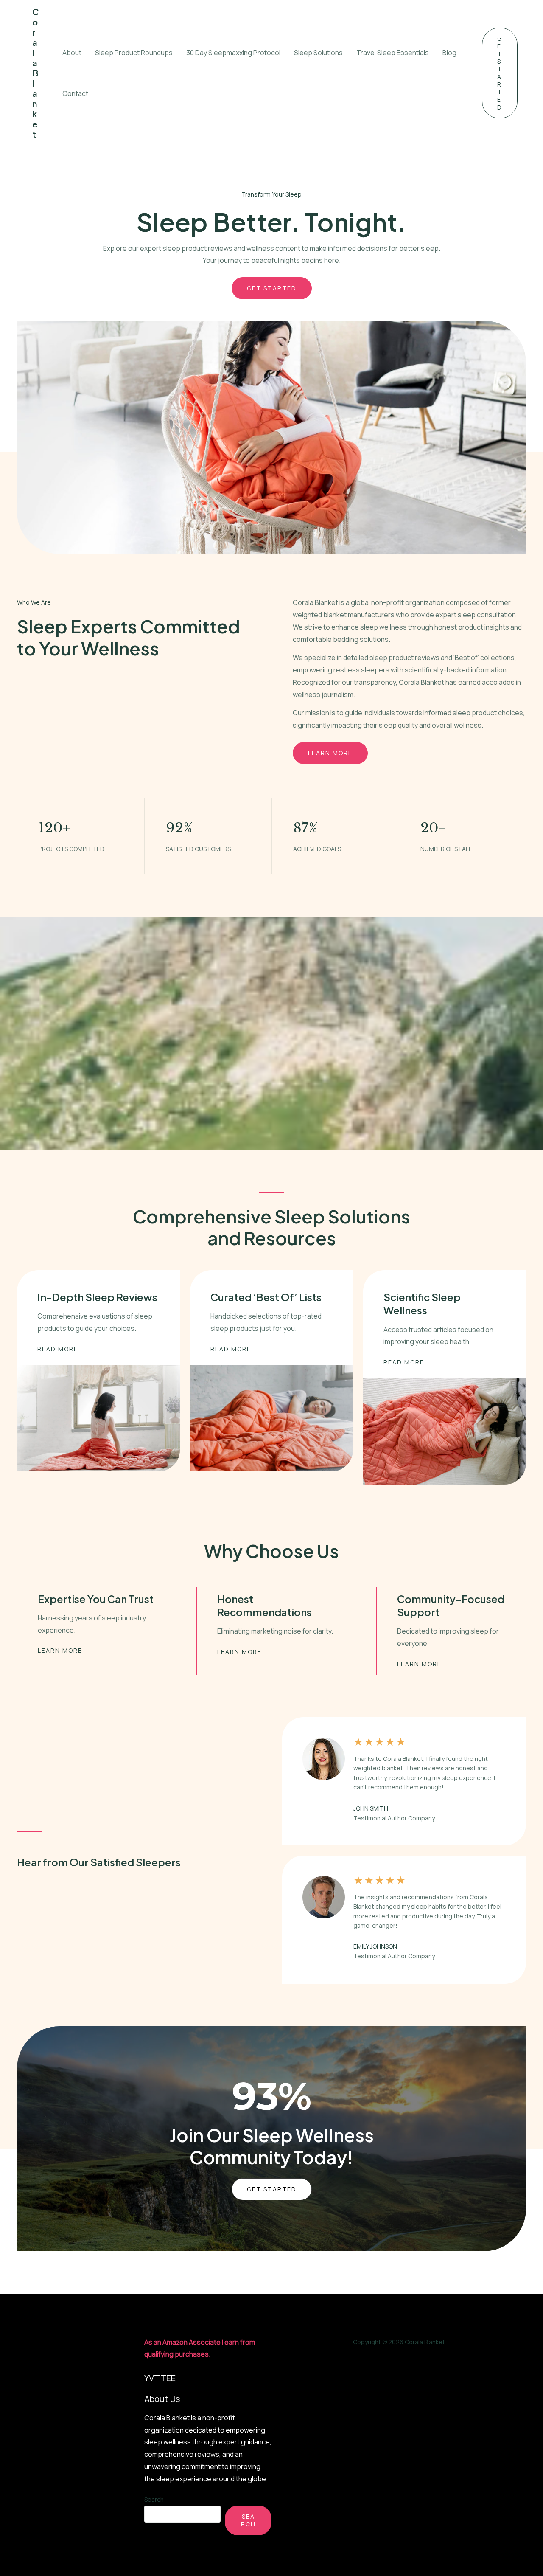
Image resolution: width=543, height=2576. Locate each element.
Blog (449, 53)
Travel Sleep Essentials (393, 53)
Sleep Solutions (318, 53)
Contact (75, 93)
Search (154, 2499)
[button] (500, 73)
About (72, 53)
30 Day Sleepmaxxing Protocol (233, 53)
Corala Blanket (35, 73)
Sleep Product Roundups (134, 53)
